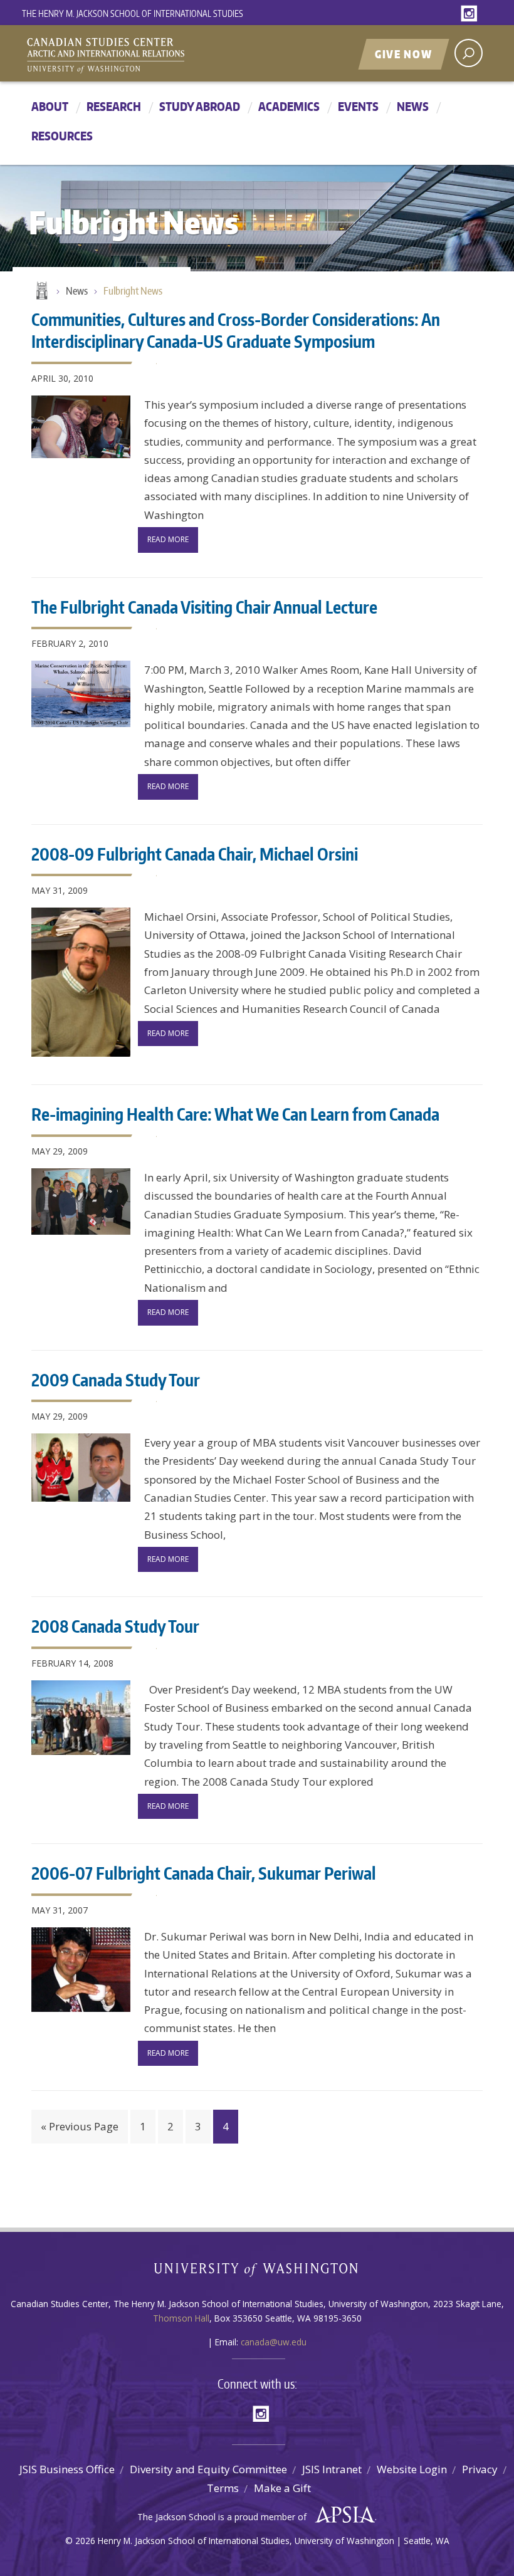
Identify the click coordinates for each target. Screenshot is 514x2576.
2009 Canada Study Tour (116, 1380)
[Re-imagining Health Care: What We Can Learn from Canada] (81, 1202)
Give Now (404, 54)
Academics (289, 106)
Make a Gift (282, 2488)
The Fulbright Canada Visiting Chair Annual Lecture (204, 607)
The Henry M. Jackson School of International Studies (133, 13)
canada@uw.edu (274, 2342)
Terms (223, 2488)
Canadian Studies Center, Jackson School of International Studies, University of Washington (163, 55)
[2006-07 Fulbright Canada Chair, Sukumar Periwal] (81, 1970)
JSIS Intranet (332, 2469)
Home (41, 291)
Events (358, 106)
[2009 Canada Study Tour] (81, 1468)
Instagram (471, 14)
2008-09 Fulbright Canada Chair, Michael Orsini (195, 854)
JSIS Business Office (67, 2469)
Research (114, 106)
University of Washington (257, 2272)
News (413, 106)
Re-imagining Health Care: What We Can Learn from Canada (235, 1114)
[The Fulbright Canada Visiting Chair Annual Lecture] (81, 694)
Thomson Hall (181, 2318)
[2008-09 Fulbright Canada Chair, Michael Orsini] (81, 982)
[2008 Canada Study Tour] (81, 1718)
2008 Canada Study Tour (115, 1626)
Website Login (412, 2469)
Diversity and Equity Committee (208, 2469)
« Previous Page (80, 2126)
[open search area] (469, 53)
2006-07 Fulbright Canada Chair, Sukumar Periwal (204, 1873)
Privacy (480, 2469)
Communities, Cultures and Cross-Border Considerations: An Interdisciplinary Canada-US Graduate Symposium (236, 330)
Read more (168, 539)
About (50, 106)
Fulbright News (133, 291)
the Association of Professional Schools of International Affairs (342, 2515)
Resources (62, 136)
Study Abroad (200, 106)
